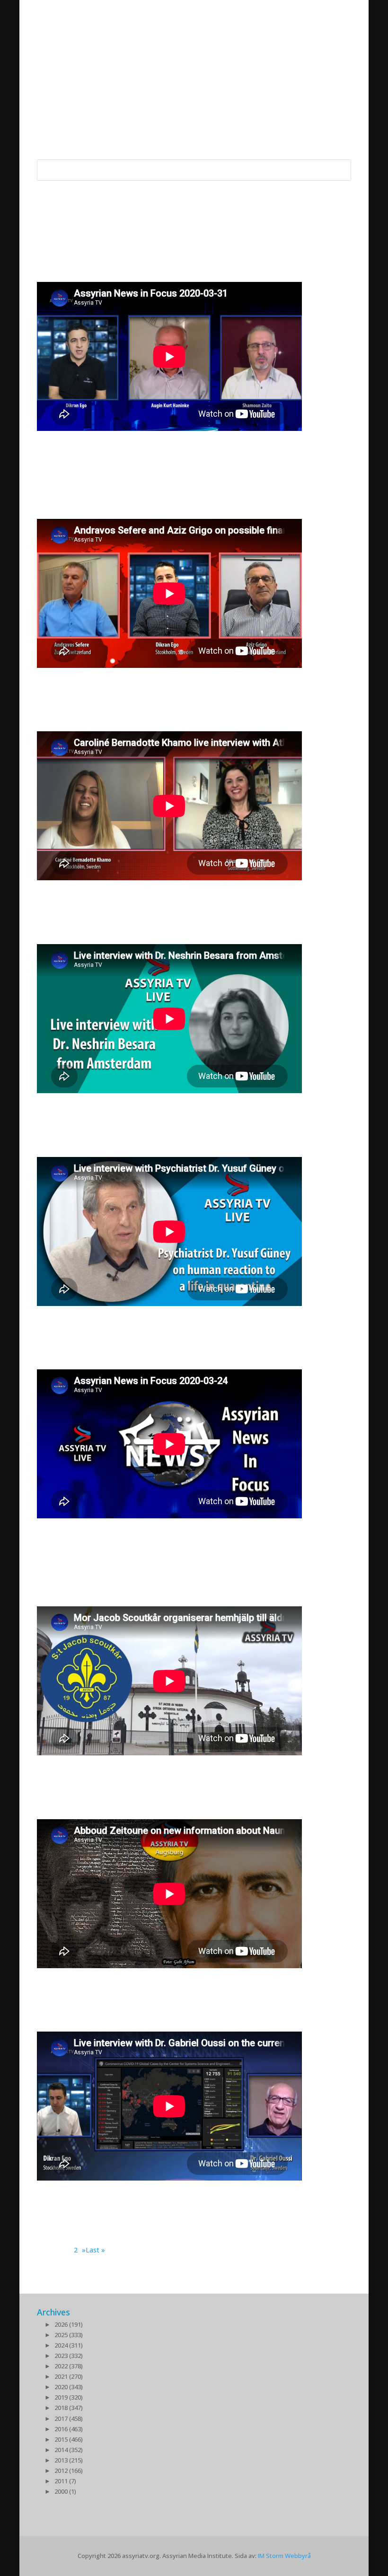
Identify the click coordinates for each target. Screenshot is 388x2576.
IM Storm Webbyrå (284, 2556)
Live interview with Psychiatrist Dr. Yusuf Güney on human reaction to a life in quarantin (184, 1321)
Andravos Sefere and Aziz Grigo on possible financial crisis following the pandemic (188, 683)
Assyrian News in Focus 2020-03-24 (137, 1528)
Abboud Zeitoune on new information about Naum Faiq (185, 1984)
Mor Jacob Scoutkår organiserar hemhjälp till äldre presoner (183, 1771)
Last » (95, 2250)
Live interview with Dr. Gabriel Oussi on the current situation (186, 2196)
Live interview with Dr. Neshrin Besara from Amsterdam (163, 1109)
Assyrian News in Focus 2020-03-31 (137, 440)
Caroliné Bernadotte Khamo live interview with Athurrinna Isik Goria (172, 896)
